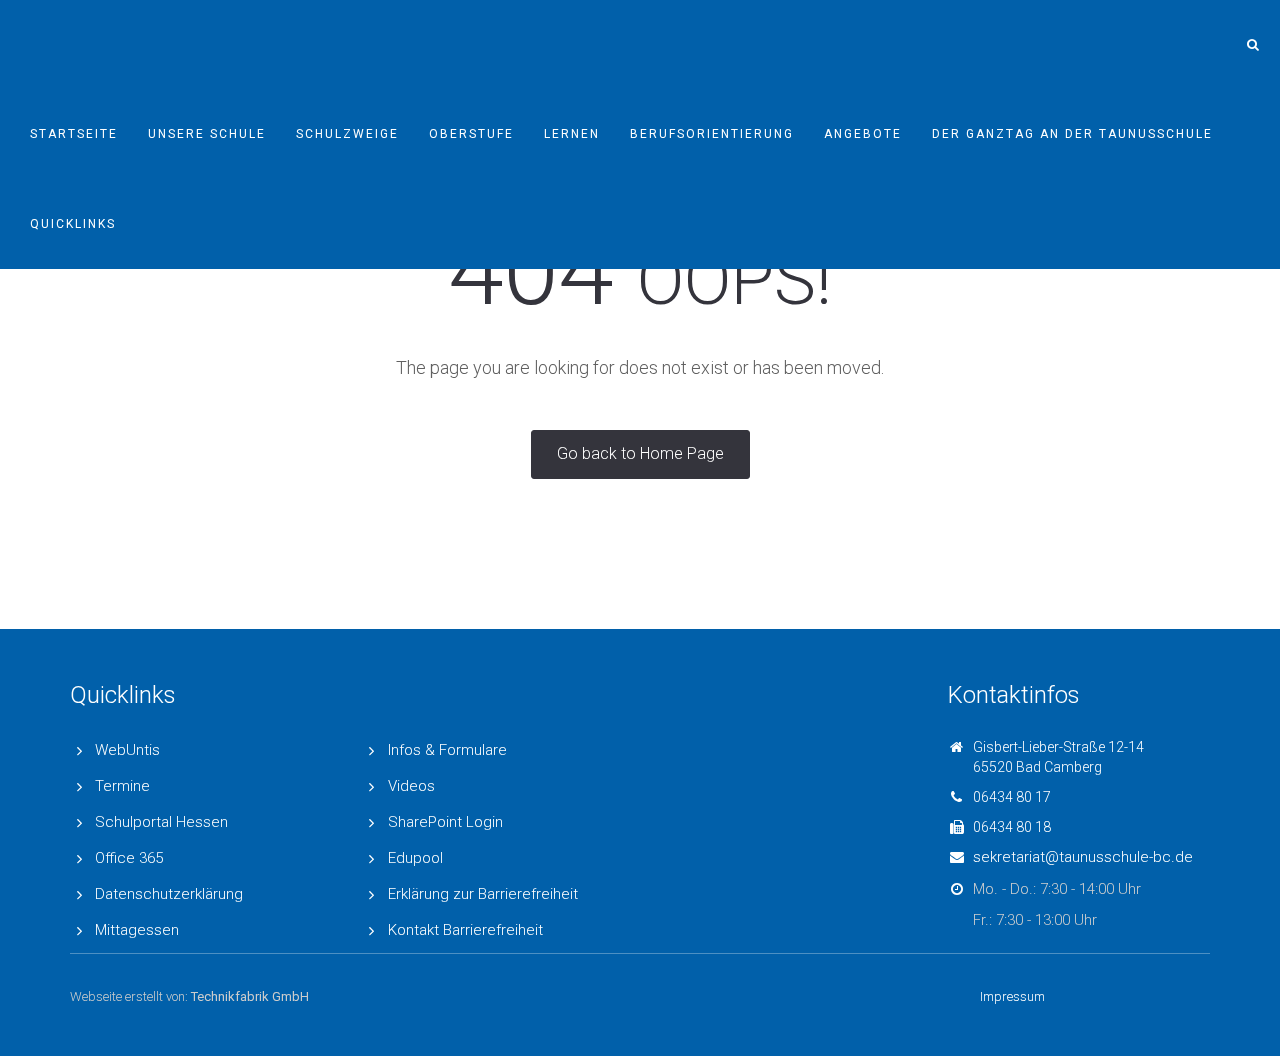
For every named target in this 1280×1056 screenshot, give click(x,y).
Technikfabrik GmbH (250, 996)
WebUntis (127, 750)
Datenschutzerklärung (169, 894)
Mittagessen (137, 930)
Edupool (415, 858)
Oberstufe (471, 134)
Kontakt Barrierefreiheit (465, 930)
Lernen (572, 134)
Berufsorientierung (712, 134)
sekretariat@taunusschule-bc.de (1083, 857)
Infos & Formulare (447, 750)
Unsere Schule (207, 134)
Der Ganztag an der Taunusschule (1072, 134)
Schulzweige (347, 134)
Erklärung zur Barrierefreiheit (483, 894)
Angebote (863, 134)
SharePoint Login (445, 822)
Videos (411, 786)
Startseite (74, 134)
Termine (122, 786)
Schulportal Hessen (161, 822)
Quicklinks (73, 224)
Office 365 (129, 858)
